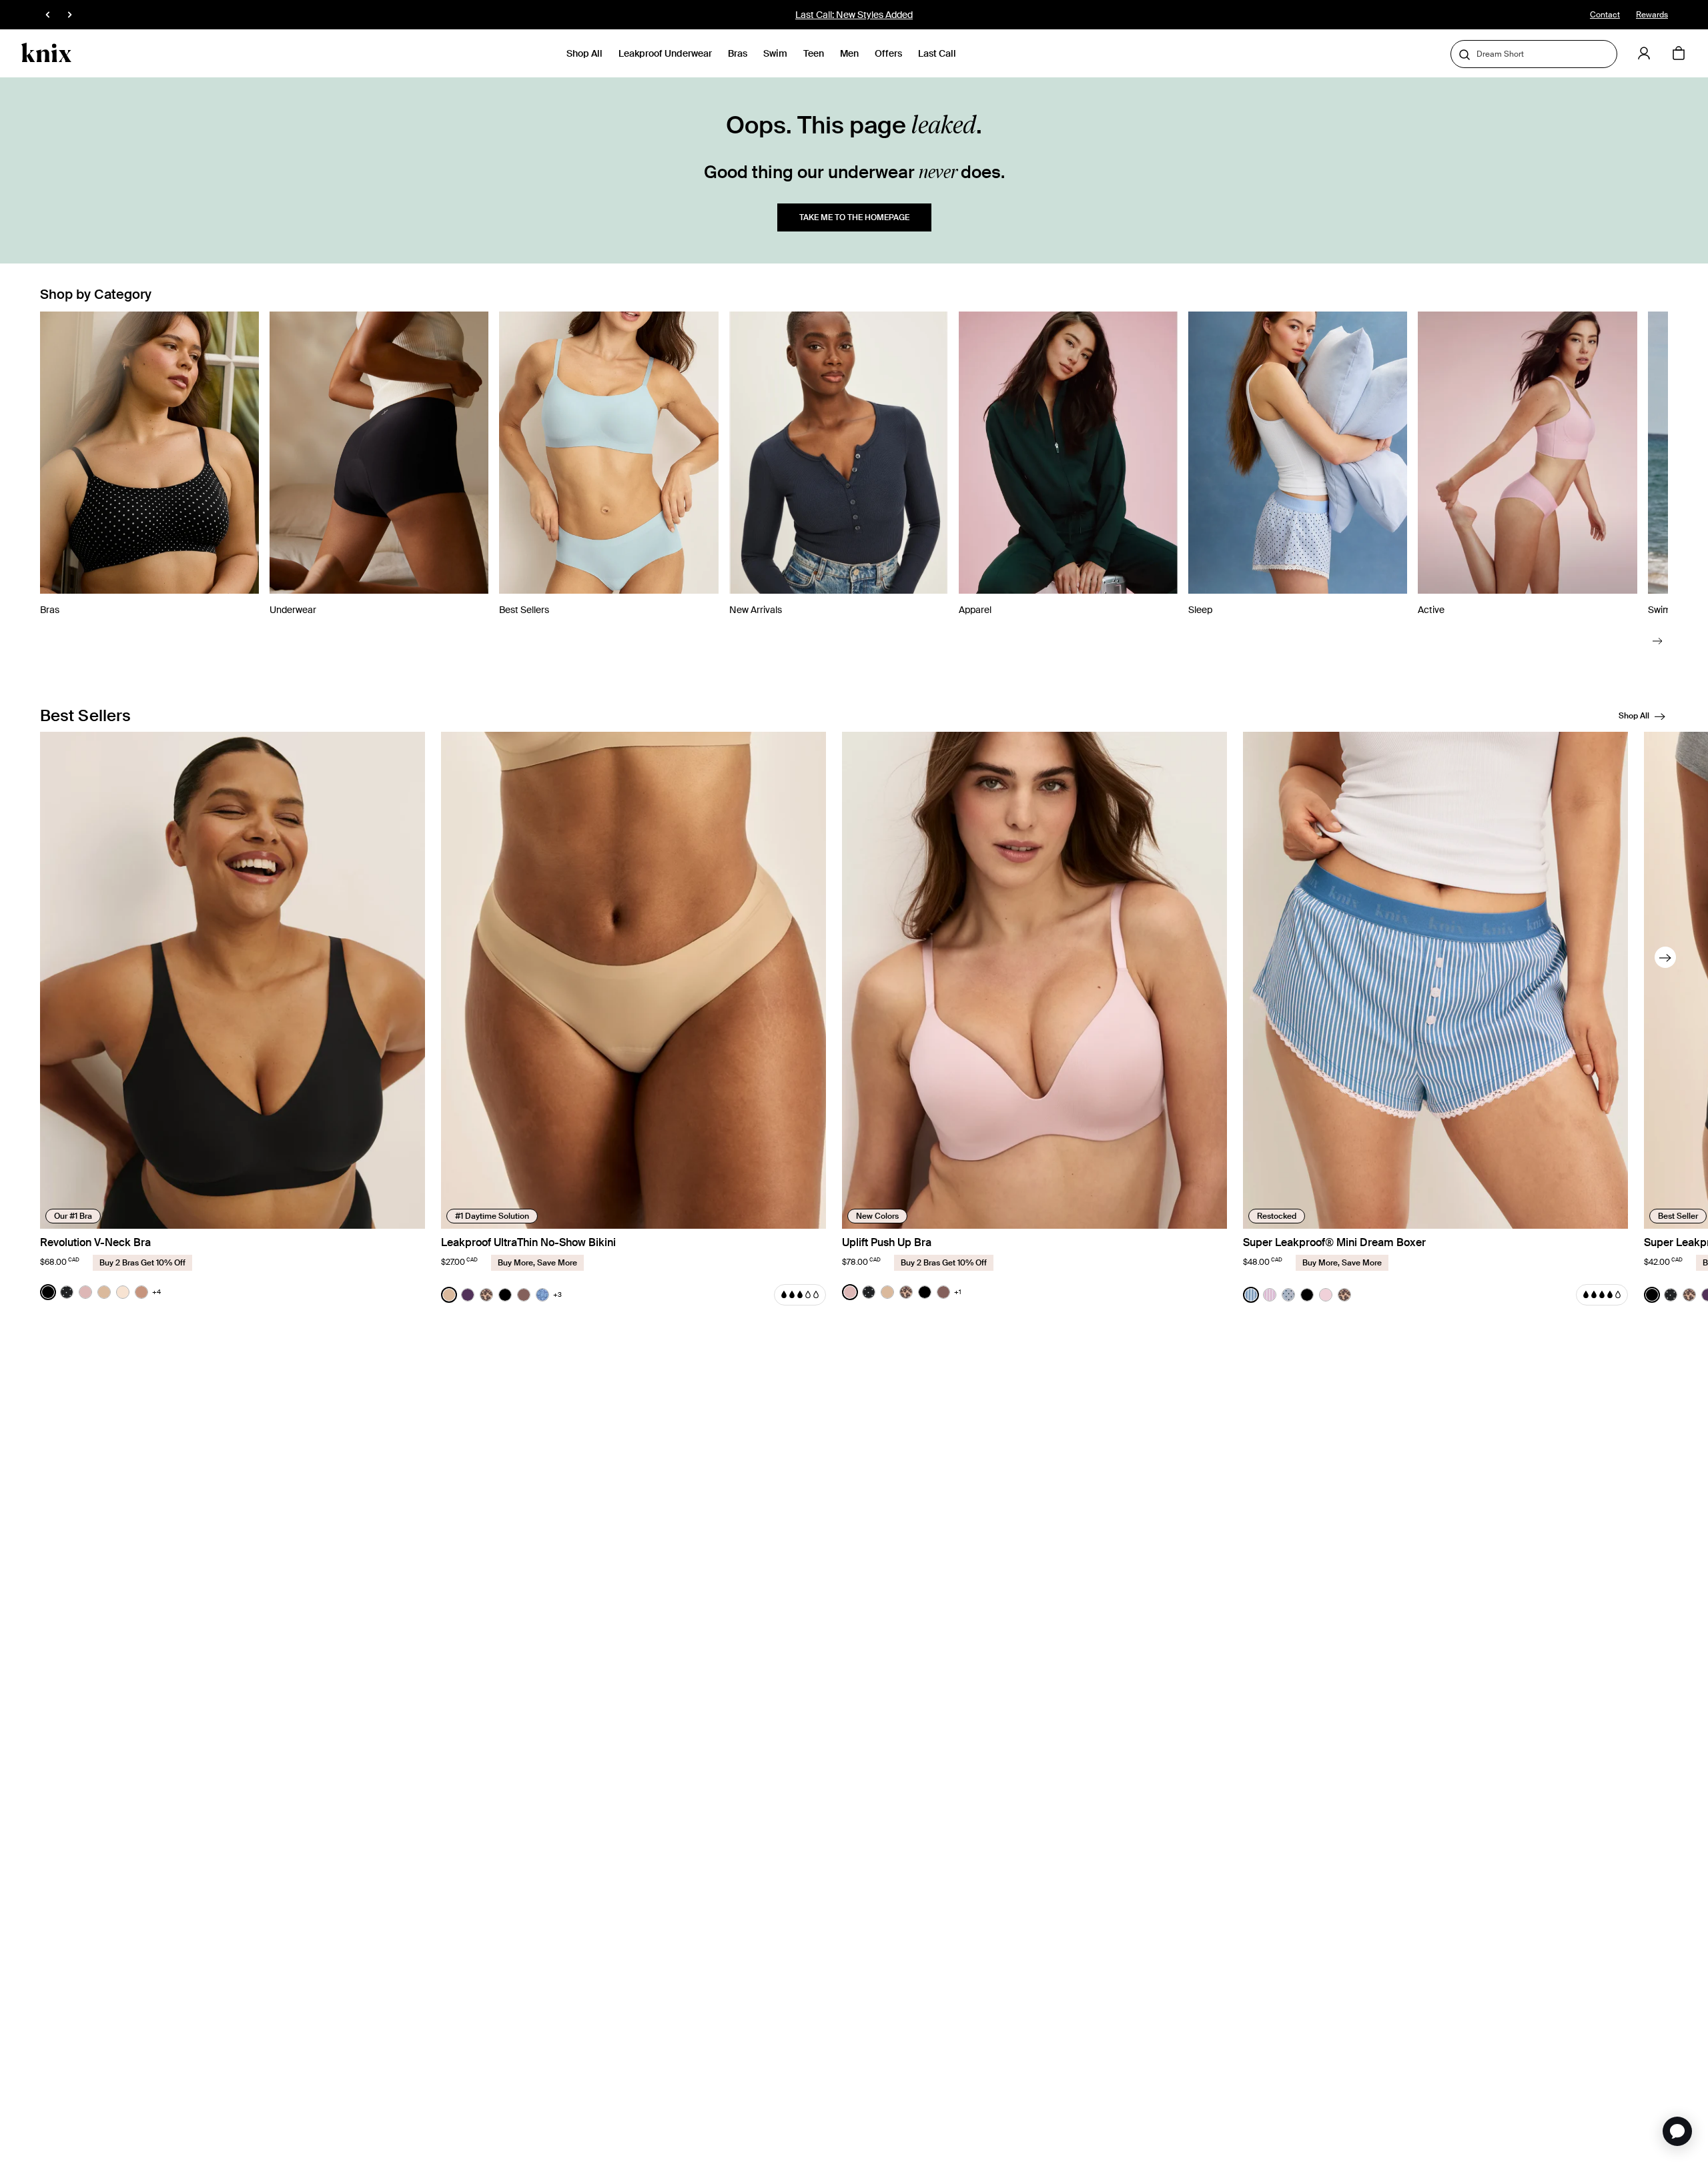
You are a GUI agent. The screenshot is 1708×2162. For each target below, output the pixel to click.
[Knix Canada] (46, 53)
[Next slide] (1658, 640)
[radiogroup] (100, 1292)
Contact (1605, 15)
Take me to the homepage (854, 217)
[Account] (1644, 53)
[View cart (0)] (1679, 54)
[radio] (48, 1292)
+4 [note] (156, 1292)
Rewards (1652, 15)
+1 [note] (958, 1292)
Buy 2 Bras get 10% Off (854, 15)
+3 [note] (557, 1294)
